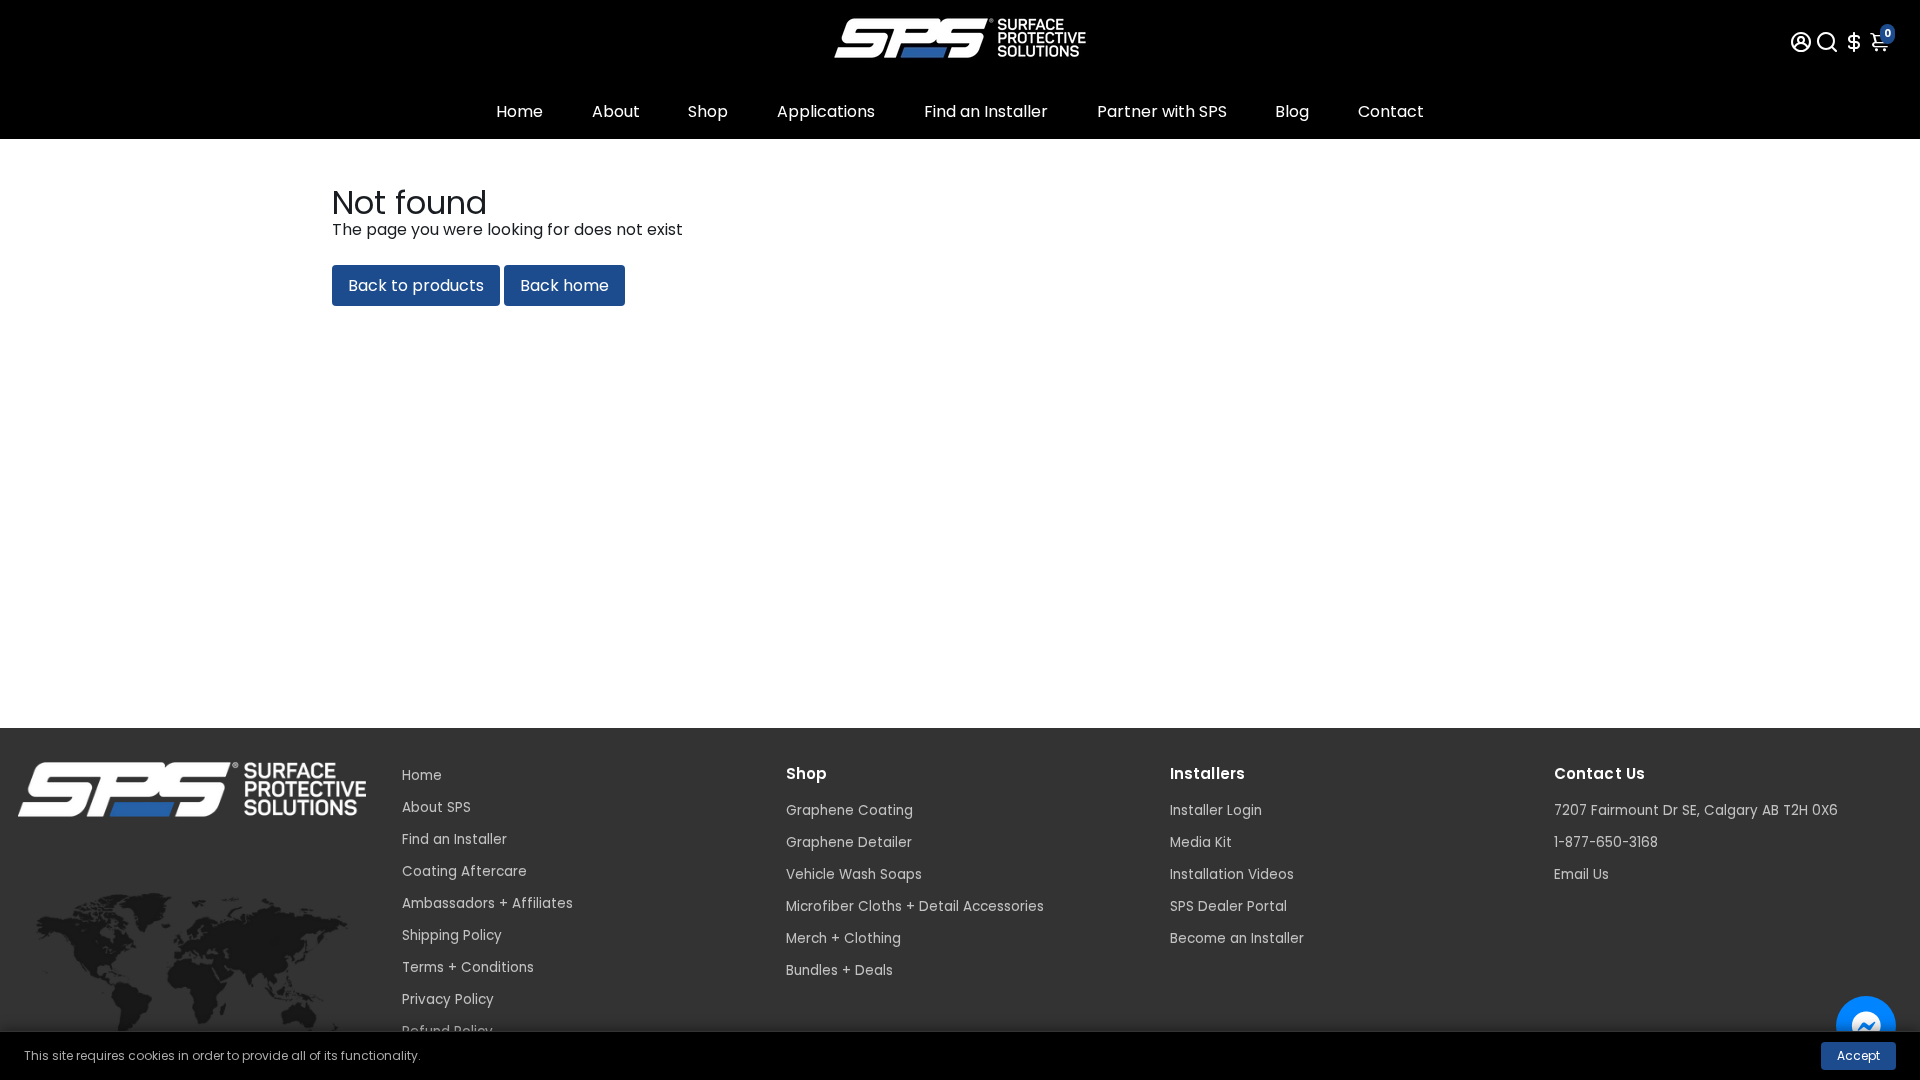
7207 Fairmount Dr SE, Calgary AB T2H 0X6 (1696, 810)
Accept (1858, 1055)
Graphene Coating (849, 810)
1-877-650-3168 (1606, 842)
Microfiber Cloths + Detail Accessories (915, 906)
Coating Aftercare (464, 871)
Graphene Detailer (849, 842)
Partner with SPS (1162, 111)
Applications (826, 111)
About (616, 111)
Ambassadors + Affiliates (487, 903)
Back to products (416, 285)
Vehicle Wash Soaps (854, 874)
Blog (1292, 111)
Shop (708, 111)
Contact (1391, 111)
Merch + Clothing (843, 938)
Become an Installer (1237, 938)
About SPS (436, 807)
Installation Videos (1232, 874)
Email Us (1581, 874)
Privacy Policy (448, 999)
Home (519, 111)
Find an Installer (986, 111)
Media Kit (1201, 842)
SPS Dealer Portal (1228, 906)
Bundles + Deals (839, 970)
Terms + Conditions (468, 967)
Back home (564, 285)
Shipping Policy (452, 935)
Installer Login (1216, 810)
